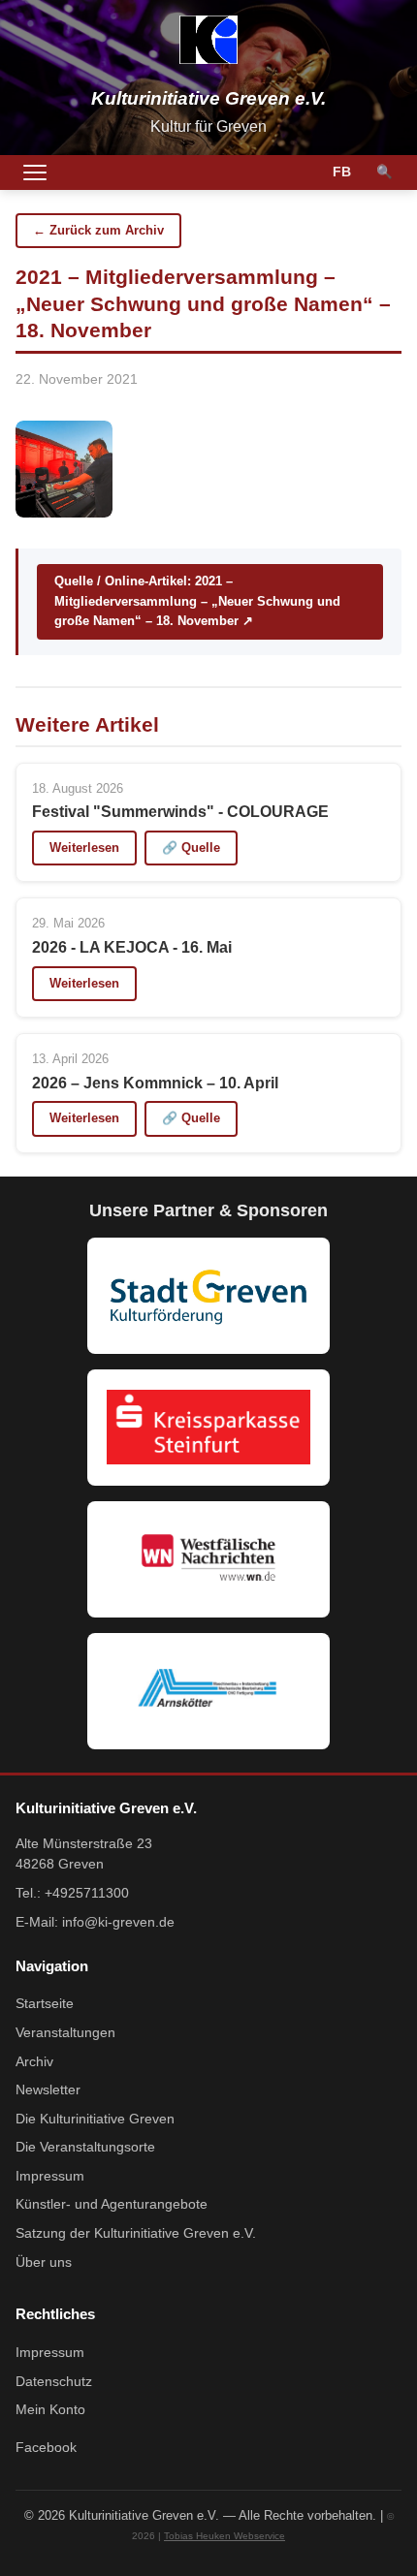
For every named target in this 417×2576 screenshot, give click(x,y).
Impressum (50, 2176)
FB (342, 172)
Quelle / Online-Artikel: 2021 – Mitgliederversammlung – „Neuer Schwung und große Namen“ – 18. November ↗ (197, 601)
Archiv (34, 2062)
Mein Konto (50, 2410)
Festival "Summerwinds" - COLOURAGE (180, 812)
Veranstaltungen (65, 2033)
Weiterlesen (84, 848)
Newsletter (48, 2090)
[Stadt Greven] (208, 1296)
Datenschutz (54, 2382)
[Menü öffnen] (35, 173)
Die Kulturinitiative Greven (95, 2119)
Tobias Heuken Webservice (225, 2536)
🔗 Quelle (191, 848)
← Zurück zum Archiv (98, 230)
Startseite (45, 2004)
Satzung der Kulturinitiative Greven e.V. (136, 2233)
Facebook (46, 2448)
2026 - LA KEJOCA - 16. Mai (132, 947)
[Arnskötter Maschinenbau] (208, 1691)
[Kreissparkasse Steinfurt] (208, 1428)
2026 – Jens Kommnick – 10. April (155, 1083)
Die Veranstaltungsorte (85, 2147)
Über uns (44, 2262)
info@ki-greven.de (118, 1922)
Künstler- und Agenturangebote (112, 2204)
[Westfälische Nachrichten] (208, 1559)
